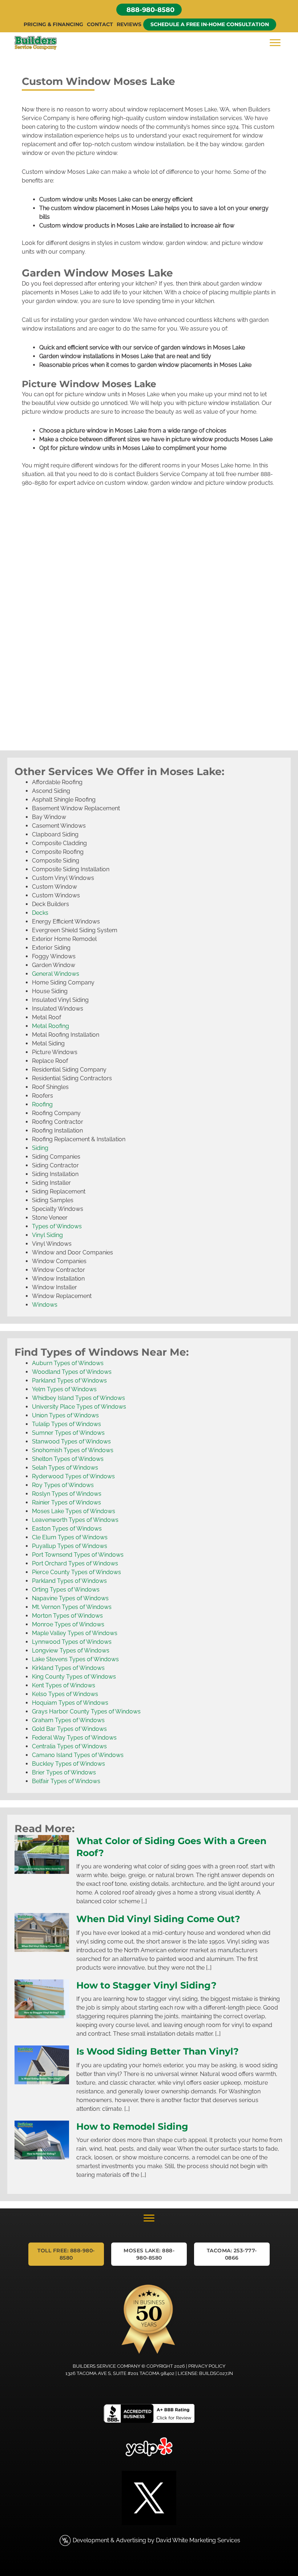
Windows (45, 1305)
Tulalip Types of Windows (67, 1424)
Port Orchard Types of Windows (75, 1563)
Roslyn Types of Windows (67, 1494)
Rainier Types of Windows (67, 1502)
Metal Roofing (51, 1026)
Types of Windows (57, 1226)
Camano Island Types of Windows (78, 1755)
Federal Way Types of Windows (74, 1738)
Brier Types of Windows (64, 1772)
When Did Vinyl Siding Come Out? (158, 1919)
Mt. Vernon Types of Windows (72, 1607)
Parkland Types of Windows (69, 1381)
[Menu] (275, 43)
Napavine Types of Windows (70, 1598)
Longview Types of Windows (71, 1651)
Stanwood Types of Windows (71, 1441)
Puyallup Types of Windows (70, 1546)
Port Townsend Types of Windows (78, 1555)
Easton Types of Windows (67, 1529)
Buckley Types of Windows (69, 1764)
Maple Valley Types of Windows (75, 1633)
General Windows (56, 974)
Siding (40, 1148)
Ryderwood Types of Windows (73, 1476)
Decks (40, 913)
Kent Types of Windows (64, 1685)
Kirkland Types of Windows (68, 1668)
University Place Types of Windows (79, 1407)
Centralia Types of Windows (69, 1746)
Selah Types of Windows (65, 1468)
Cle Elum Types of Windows (70, 1537)
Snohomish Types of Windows (73, 1450)
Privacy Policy (207, 2366)
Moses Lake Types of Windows (74, 1511)
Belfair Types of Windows (66, 1781)
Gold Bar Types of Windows (69, 1729)
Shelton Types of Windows (68, 1459)
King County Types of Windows (74, 1677)
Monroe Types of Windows (68, 1624)
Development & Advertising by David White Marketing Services (156, 2540)
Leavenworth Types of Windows (75, 1520)
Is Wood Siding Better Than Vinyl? (158, 2051)
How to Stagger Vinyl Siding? (146, 1985)
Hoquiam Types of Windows (70, 1703)
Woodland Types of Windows (72, 1372)
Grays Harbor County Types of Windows (86, 1711)
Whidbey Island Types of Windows (78, 1398)
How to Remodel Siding (132, 2126)
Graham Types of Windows (68, 1720)
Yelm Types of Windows (64, 1389)
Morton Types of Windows (67, 1616)
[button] (149, 10)
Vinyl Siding (47, 1235)
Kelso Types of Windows (65, 1694)
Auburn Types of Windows (68, 1363)
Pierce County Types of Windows (76, 1572)
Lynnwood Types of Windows (72, 1642)
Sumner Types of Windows (68, 1433)
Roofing (42, 1104)
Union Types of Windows (65, 1415)
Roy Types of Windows (63, 1485)
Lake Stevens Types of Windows (75, 1659)
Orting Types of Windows (66, 1590)
